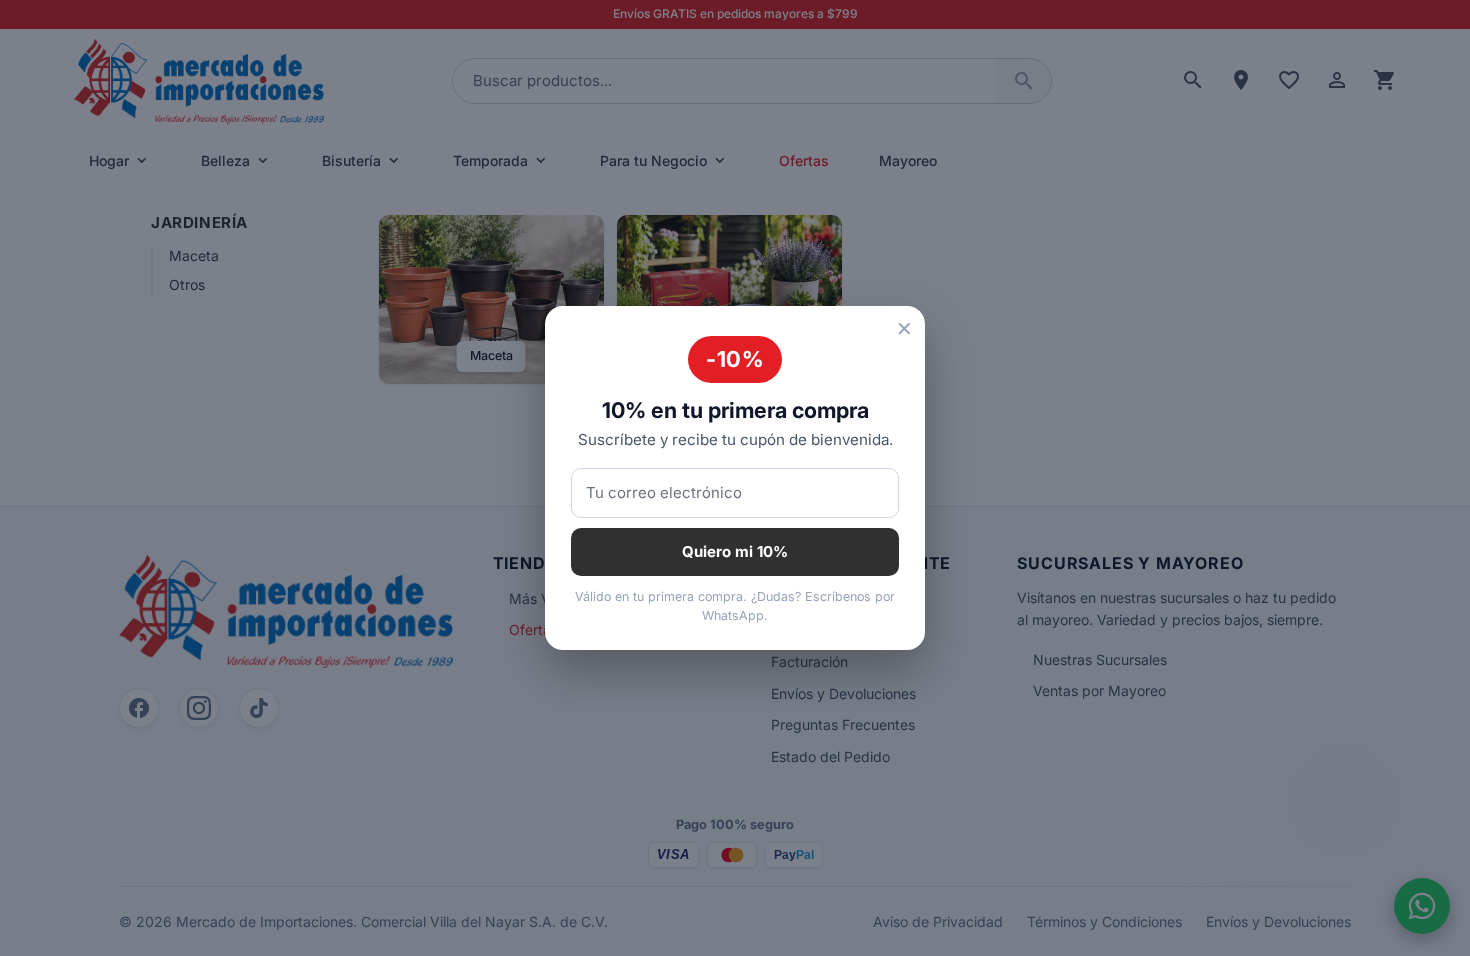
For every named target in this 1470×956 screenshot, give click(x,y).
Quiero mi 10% (735, 551)
